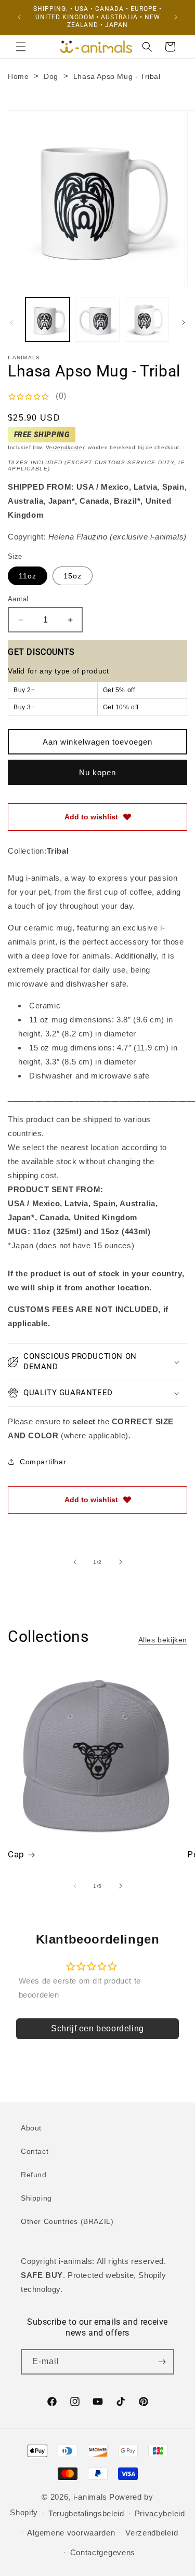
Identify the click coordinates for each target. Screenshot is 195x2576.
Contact (35, 2151)
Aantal (18, 599)
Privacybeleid (160, 2513)
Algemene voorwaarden (71, 2533)
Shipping (36, 2198)
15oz (73, 576)
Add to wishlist (91, 817)
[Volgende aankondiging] (176, 17)
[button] (21, 47)
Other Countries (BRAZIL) (67, 2221)
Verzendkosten (66, 447)
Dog (51, 76)
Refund (34, 2175)
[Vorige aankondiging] (19, 17)
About (31, 2128)
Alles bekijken (163, 1640)
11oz (28, 576)
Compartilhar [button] (43, 1462)
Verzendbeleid (152, 2533)
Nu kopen (97, 772)
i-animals (90, 2497)
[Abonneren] (162, 2362)
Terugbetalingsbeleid (86, 2513)
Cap (16, 1854)
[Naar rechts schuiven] (184, 322)
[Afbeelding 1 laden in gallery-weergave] (48, 320)
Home (18, 76)
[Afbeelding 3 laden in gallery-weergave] (147, 320)
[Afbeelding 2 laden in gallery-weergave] (97, 320)
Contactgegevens (103, 2552)
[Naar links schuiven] (11, 322)
